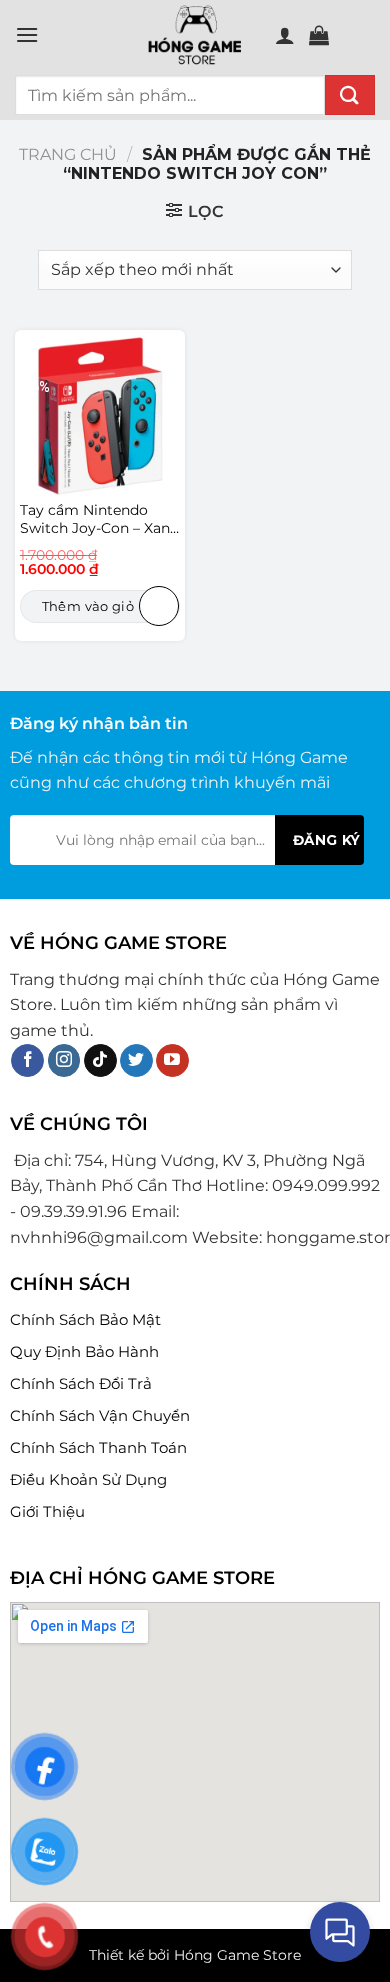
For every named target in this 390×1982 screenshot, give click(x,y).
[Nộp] (350, 95)
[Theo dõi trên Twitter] (136, 1061)
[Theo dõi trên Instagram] (64, 1061)
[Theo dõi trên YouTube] (172, 1061)
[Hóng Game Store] (195, 35)
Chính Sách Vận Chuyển (100, 1415)
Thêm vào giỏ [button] (88, 606)
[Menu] (27, 34)
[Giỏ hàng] (319, 35)
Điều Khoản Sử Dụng (88, 1479)
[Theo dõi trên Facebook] (27, 1061)
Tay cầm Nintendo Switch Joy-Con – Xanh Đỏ (99, 519)
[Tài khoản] (285, 35)
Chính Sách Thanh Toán (98, 1447)
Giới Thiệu (47, 1511)
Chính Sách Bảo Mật (85, 1319)
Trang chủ (68, 154)
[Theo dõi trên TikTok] (100, 1061)
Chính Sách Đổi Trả (81, 1383)
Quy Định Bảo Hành (84, 1351)
